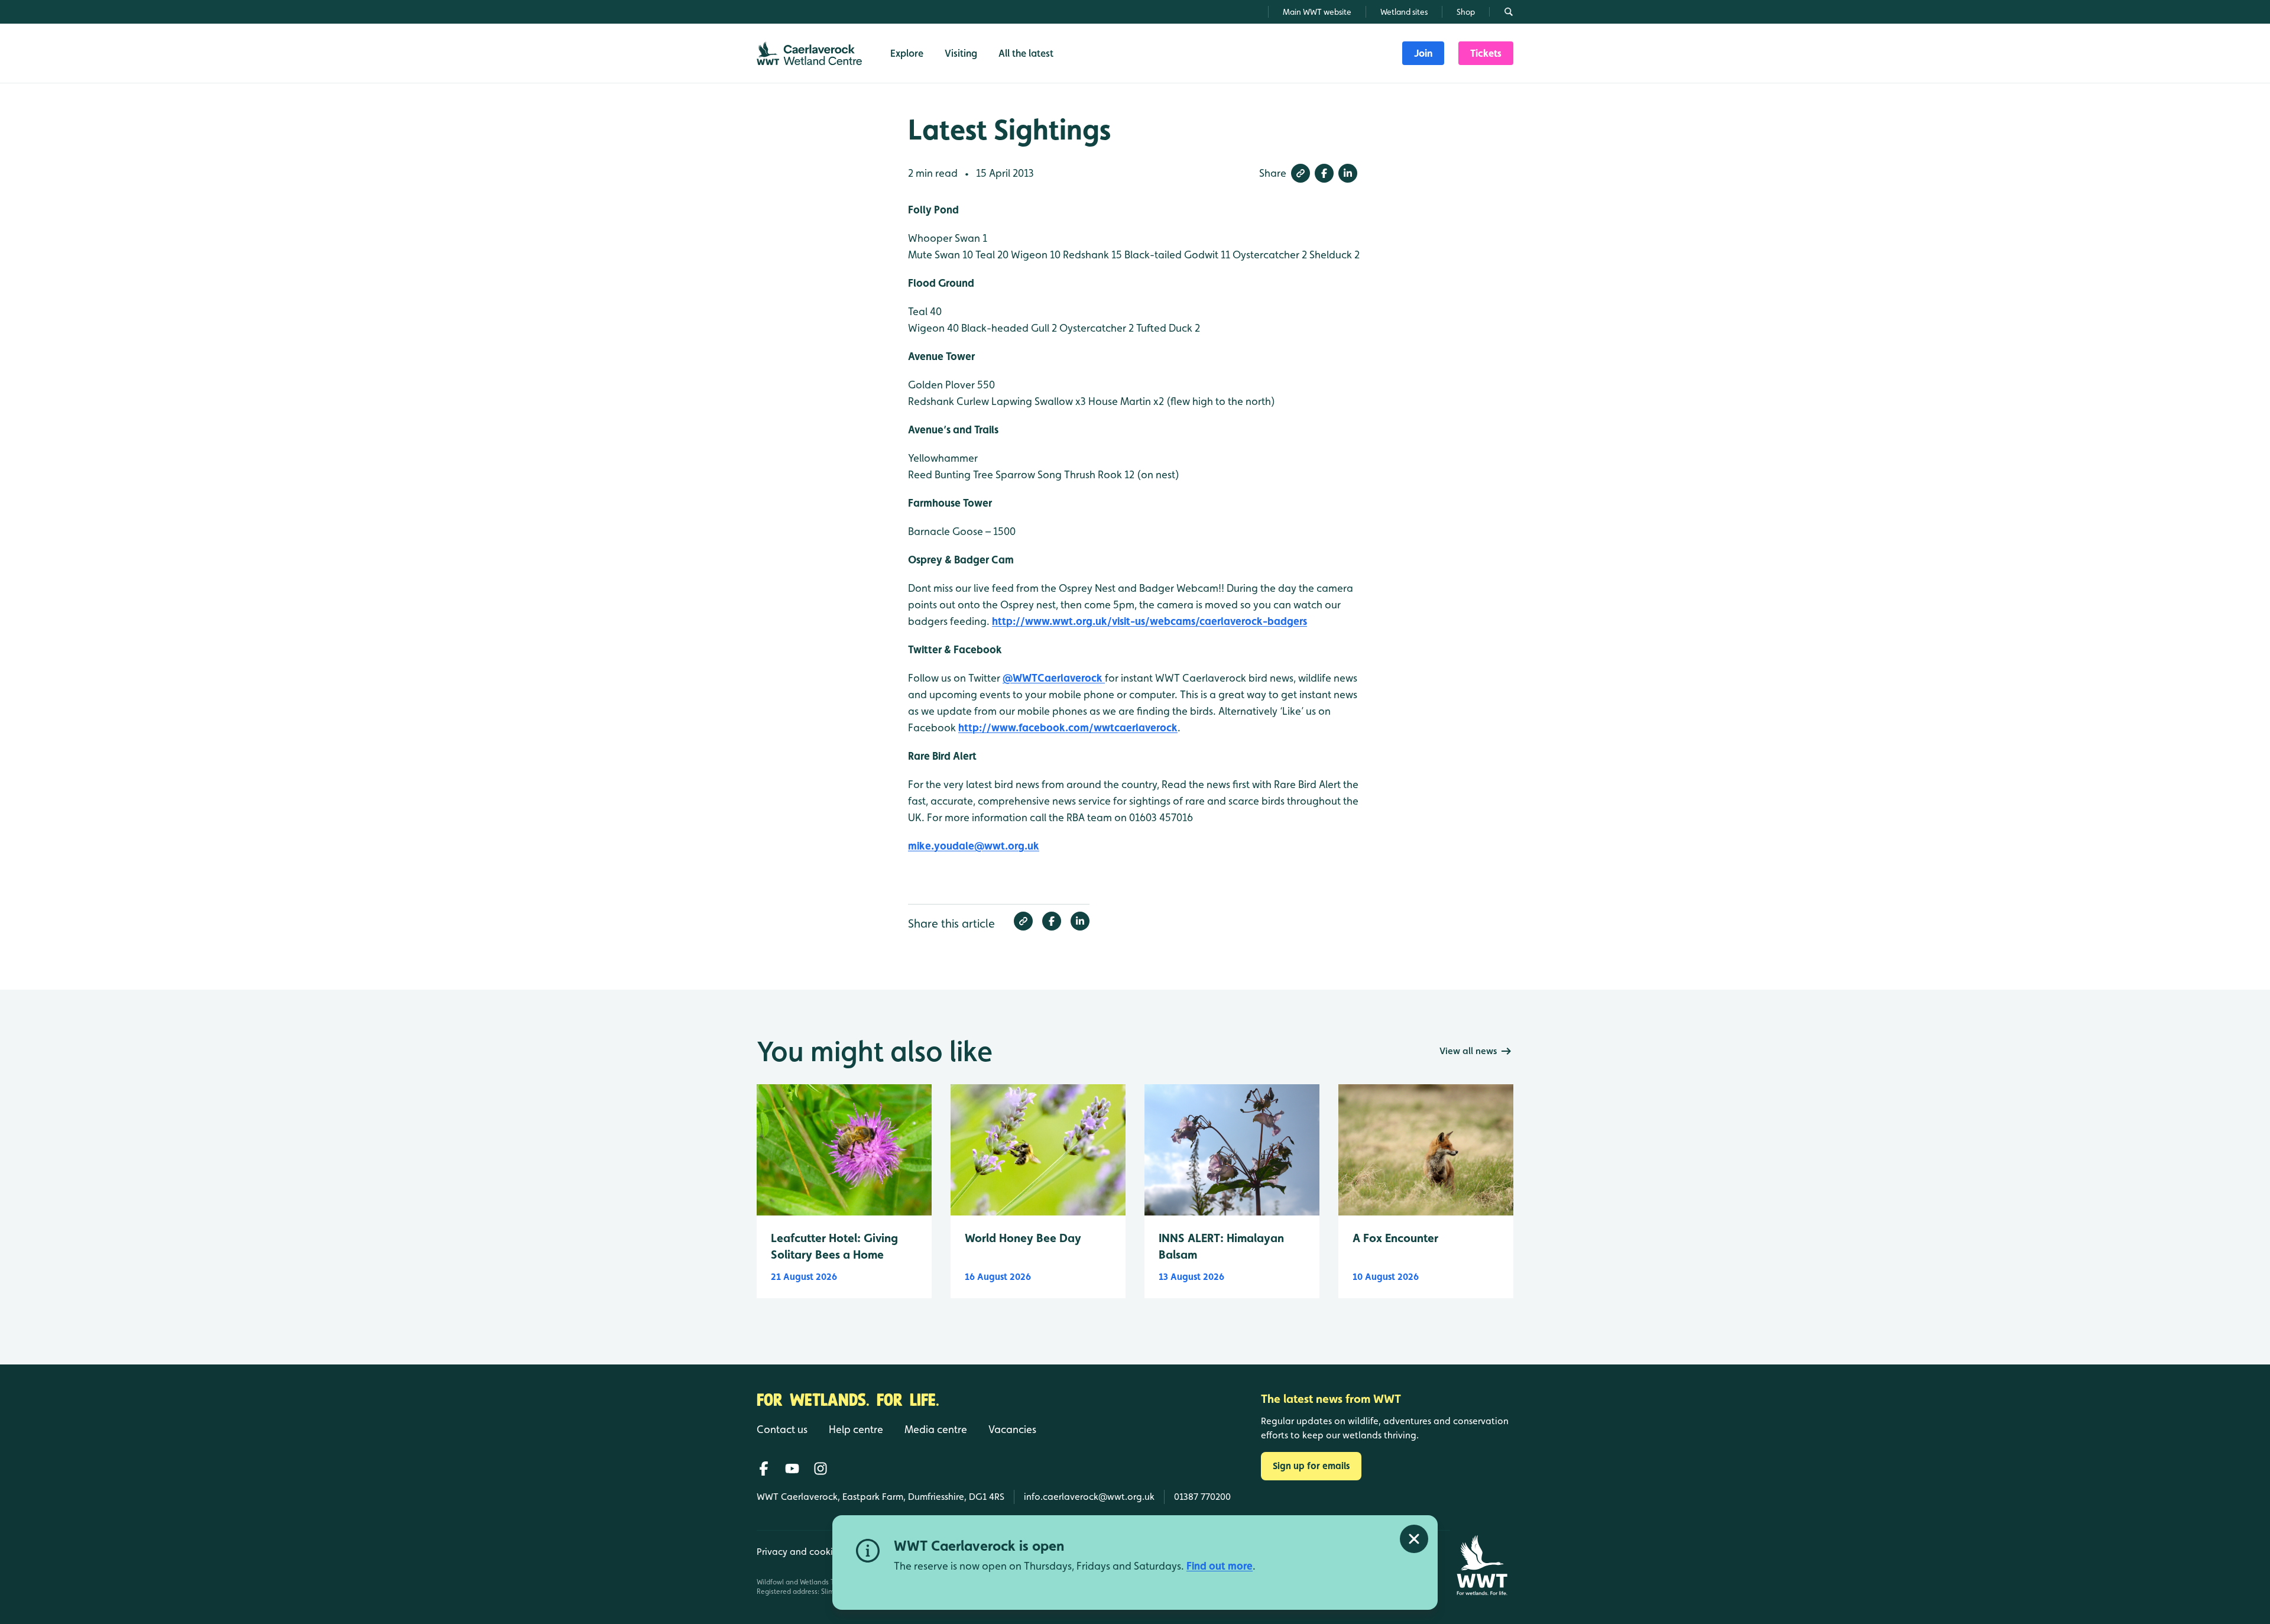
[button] (1301, 173)
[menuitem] (1423, 53)
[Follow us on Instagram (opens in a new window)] (821, 1469)
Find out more (1220, 1566)
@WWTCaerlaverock (1054, 678)
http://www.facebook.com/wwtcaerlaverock (1068, 727)
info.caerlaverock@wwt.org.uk (1089, 1497)
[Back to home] (1482, 1565)
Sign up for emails (1311, 1466)
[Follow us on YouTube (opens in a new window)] (792, 1469)
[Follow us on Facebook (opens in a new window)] (764, 1469)
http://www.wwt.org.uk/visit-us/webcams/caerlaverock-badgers (1149, 621)
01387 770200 (1202, 1497)
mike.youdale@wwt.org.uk (974, 846)
